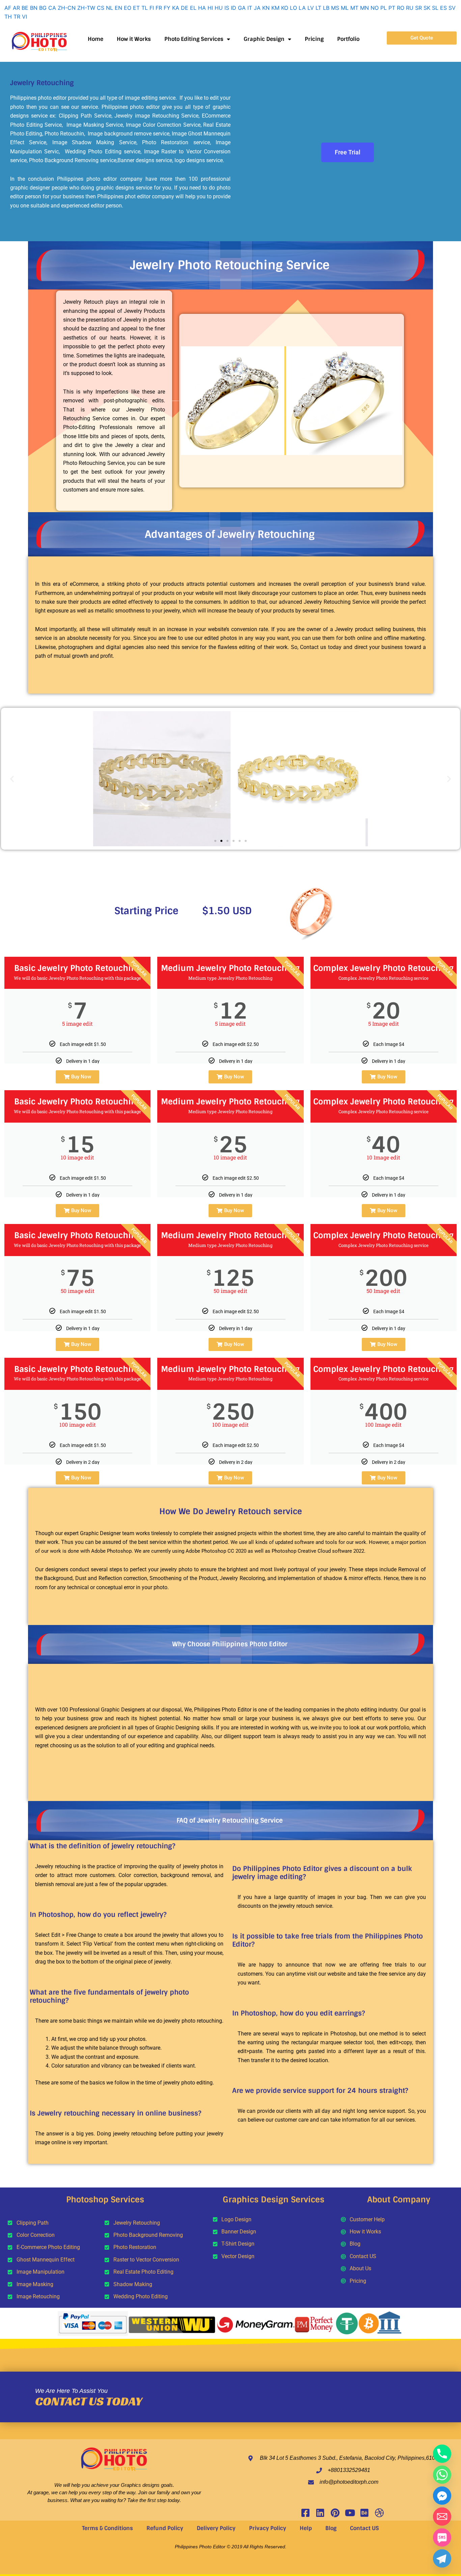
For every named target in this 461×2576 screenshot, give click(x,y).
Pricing (314, 39)
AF (8, 8)
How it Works (134, 39)
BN (34, 8)
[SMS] (442, 2537)
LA (302, 8)
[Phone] (442, 2454)
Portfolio (348, 39)
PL (384, 8)
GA (242, 8)
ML (345, 8)
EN (118, 8)
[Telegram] (442, 2558)
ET (136, 8)
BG (43, 8)
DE (185, 8)
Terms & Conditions (107, 2528)
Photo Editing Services (194, 39)
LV (311, 8)
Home (96, 39)
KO (285, 8)
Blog (331, 2528)
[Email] (442, 2517)
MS (335, 8)
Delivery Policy (216, 2528)
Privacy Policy (268, 2528)
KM (275, 8)
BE (25, 8)
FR (159, 8)
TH (8, 17)
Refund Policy (165, 2528)
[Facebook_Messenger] (442, 2496)
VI (24, 17)
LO (293, 8)
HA (202, 8)
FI (152, 8)
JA (257, 8)
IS (227, 8)
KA (176, 8)
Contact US (364, 2528)
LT (318, 8)
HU (219, 8)
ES (443, 8)
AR (16, 8)
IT (250, 8)
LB (326, 8)
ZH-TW (86, 8)
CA (52, 8)
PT (392, 8)
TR (17, 17)
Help (306, 2528)
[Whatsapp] (442, 2475)
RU (410, 8)
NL (110, 8)
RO (401, 8)
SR (418, 8)
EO (128, 8)
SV (452, 8)
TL (145, 8)
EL (193, 8)
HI (210, 8)
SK (427, 8)
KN (266, 8)
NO (375, 8)
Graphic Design (264, 39)
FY (167, 8)
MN (364, 8)
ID (234, 8)
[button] (12, 779)
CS (101, 8)
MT (354, 8)
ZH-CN (67, 8)
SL (435, 8)
